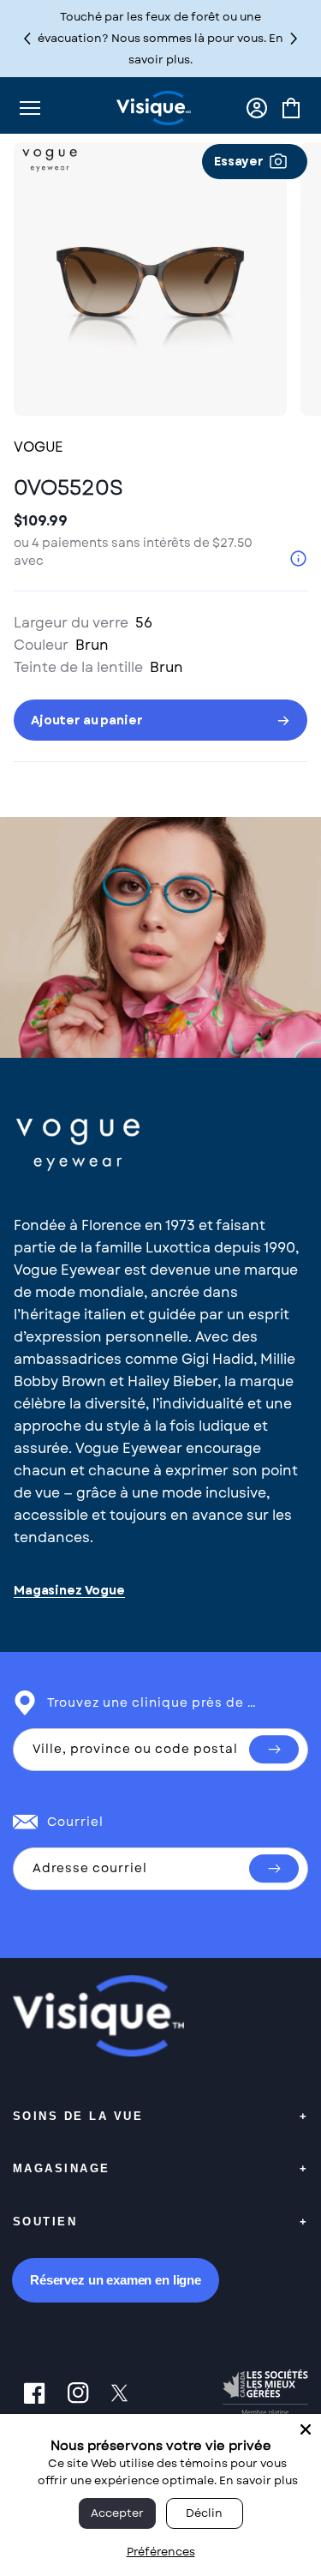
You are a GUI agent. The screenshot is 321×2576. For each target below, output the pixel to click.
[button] (294, 38)
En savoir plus (259, 2480)
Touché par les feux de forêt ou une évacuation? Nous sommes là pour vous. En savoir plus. (160, 38)
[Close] (306, 2429)
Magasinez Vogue (69, 1591)
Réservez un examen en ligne (116, 2280)
